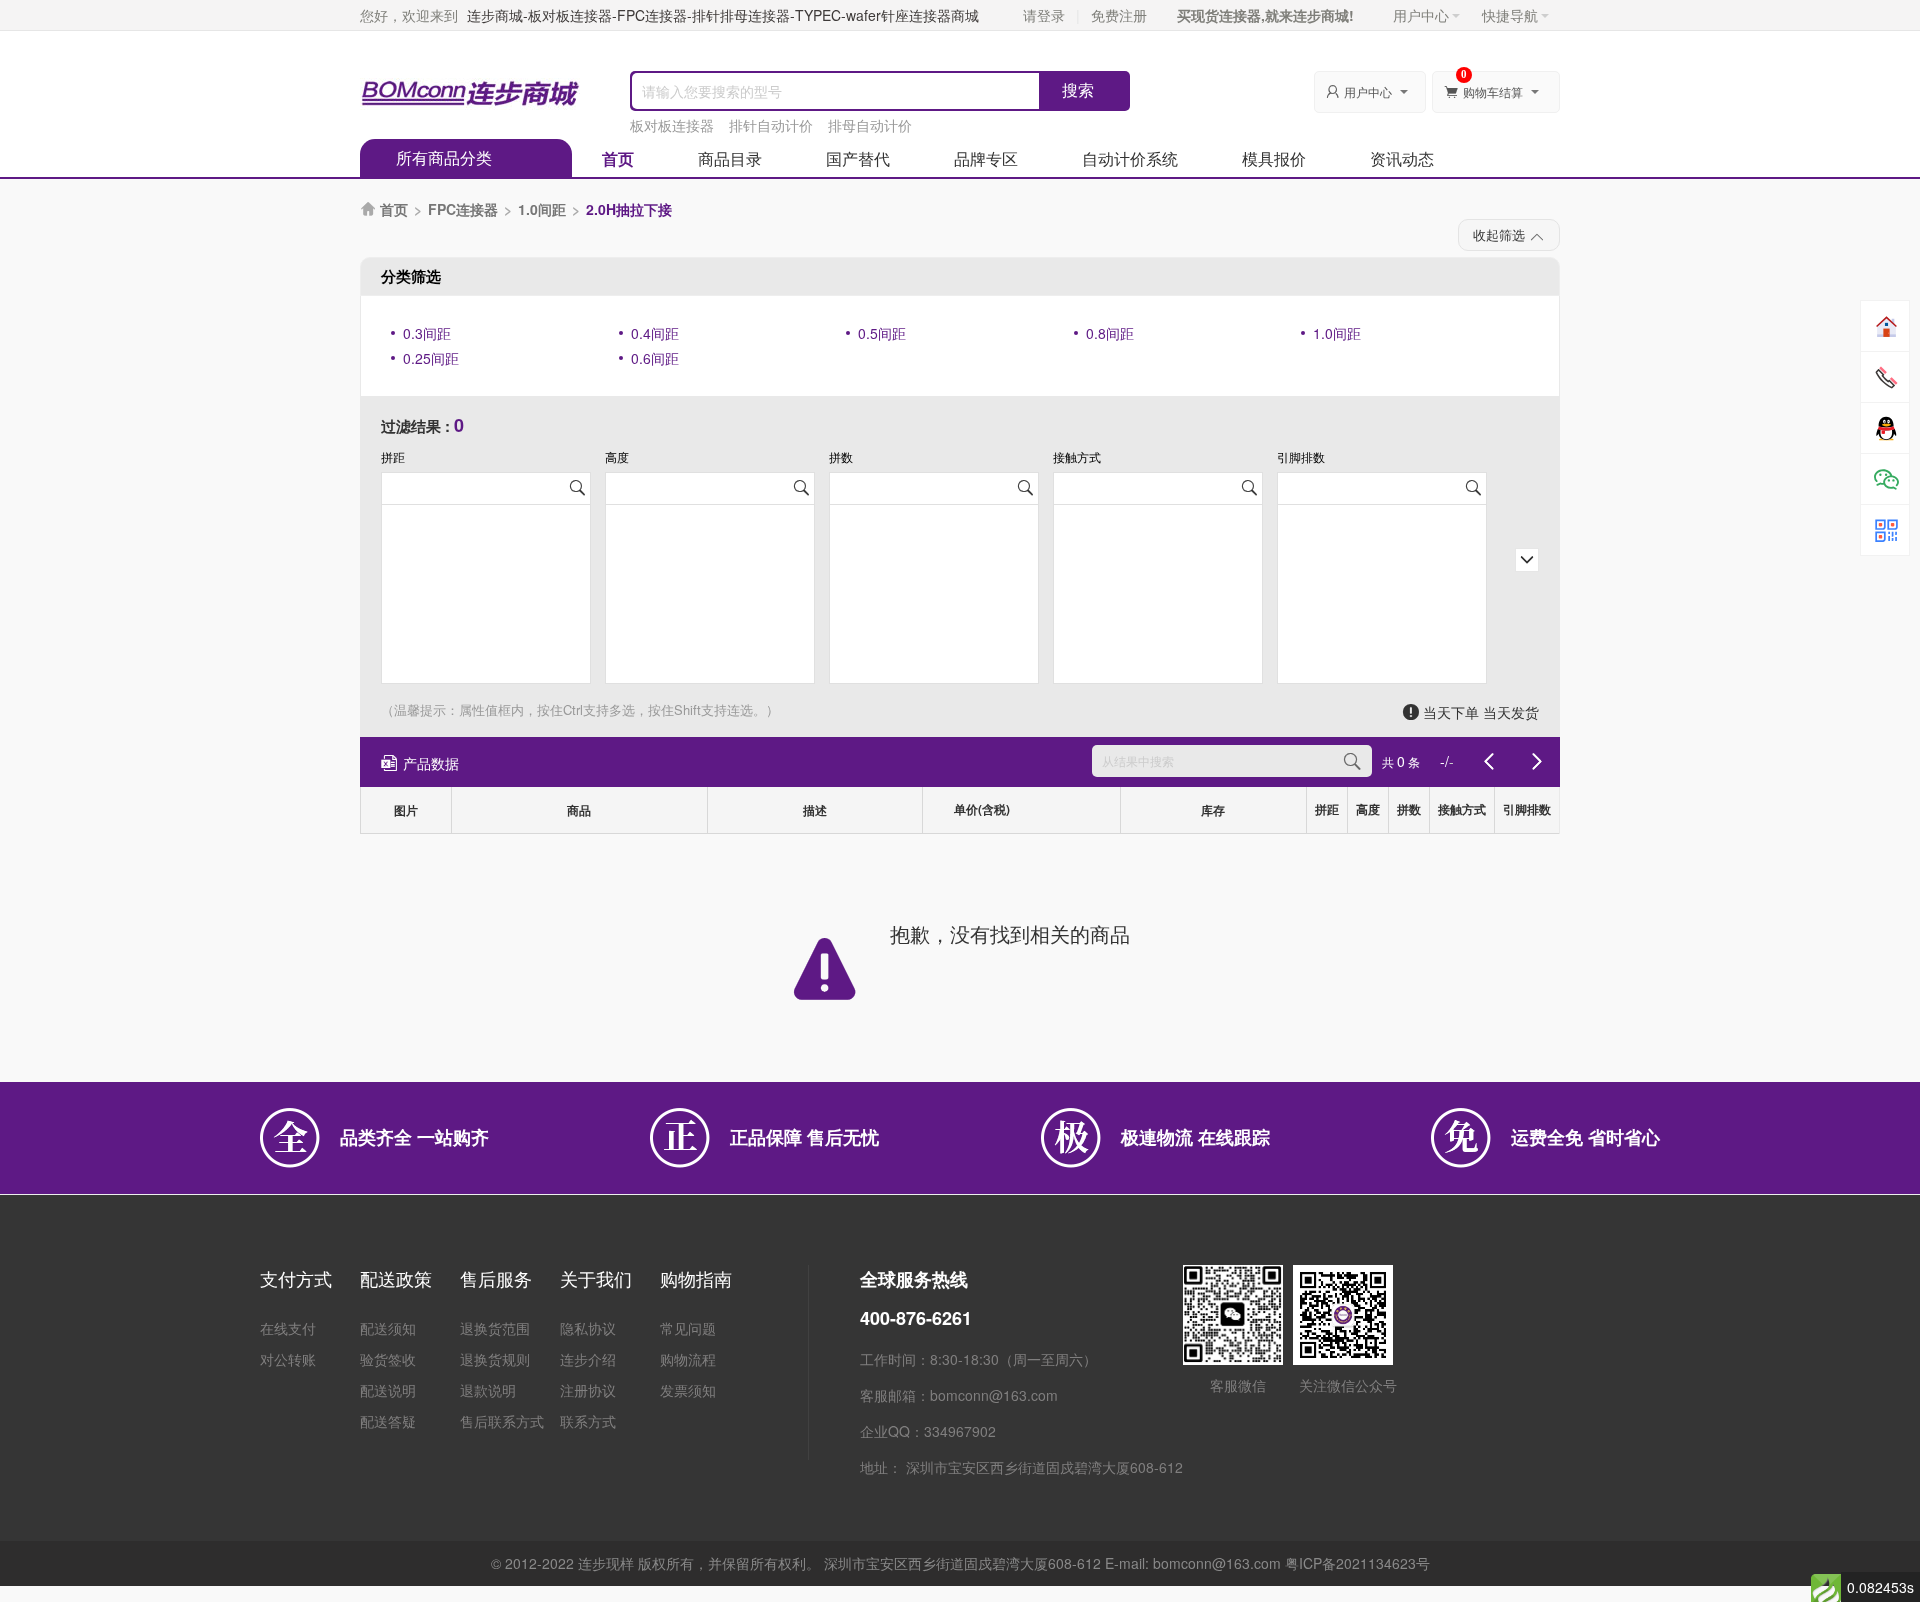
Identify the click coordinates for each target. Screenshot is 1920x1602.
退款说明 (488, 1390)
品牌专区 (986, 158)
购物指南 (696, 1278)
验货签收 (388, 1359)
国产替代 (858, 158)
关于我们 (596, 1278)
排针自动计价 (771, 125)
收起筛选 (1499, 234)
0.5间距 (882, 333)
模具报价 (1274, 158)
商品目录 (730, 158)
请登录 (1044, 15)
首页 (618, 158)
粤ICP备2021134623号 (1357, 1563)
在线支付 (288, 1328)
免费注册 (1119, 15)
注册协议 (588, 1390)
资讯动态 (1402, 158)
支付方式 (296, 1278)
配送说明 (388, 1390)
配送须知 (388, 1328)
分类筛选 (411, 276)
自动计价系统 (1130, 158)
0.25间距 (431, 358)
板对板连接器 (672, 125)
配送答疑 (388, 1421)
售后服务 (496, 1278)
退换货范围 (495, 1328)
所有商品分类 (444, 158)
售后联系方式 (502, 1421)
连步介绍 (588, 1359)
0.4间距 (655, 333)
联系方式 (588, 1421)
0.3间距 (427, 333)
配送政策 (396, 1278)
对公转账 (288, 1359)
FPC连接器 (463, 209)
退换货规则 (495, 1359)
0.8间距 (1110, 333)
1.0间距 (542, 209)
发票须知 (688, 1390)
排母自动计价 (870, 125)
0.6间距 (655, 358)
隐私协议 (588, 1328)
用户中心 (1421, 15)
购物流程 (688, 1359)
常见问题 (688, 1328)
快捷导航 (1510, 15)
